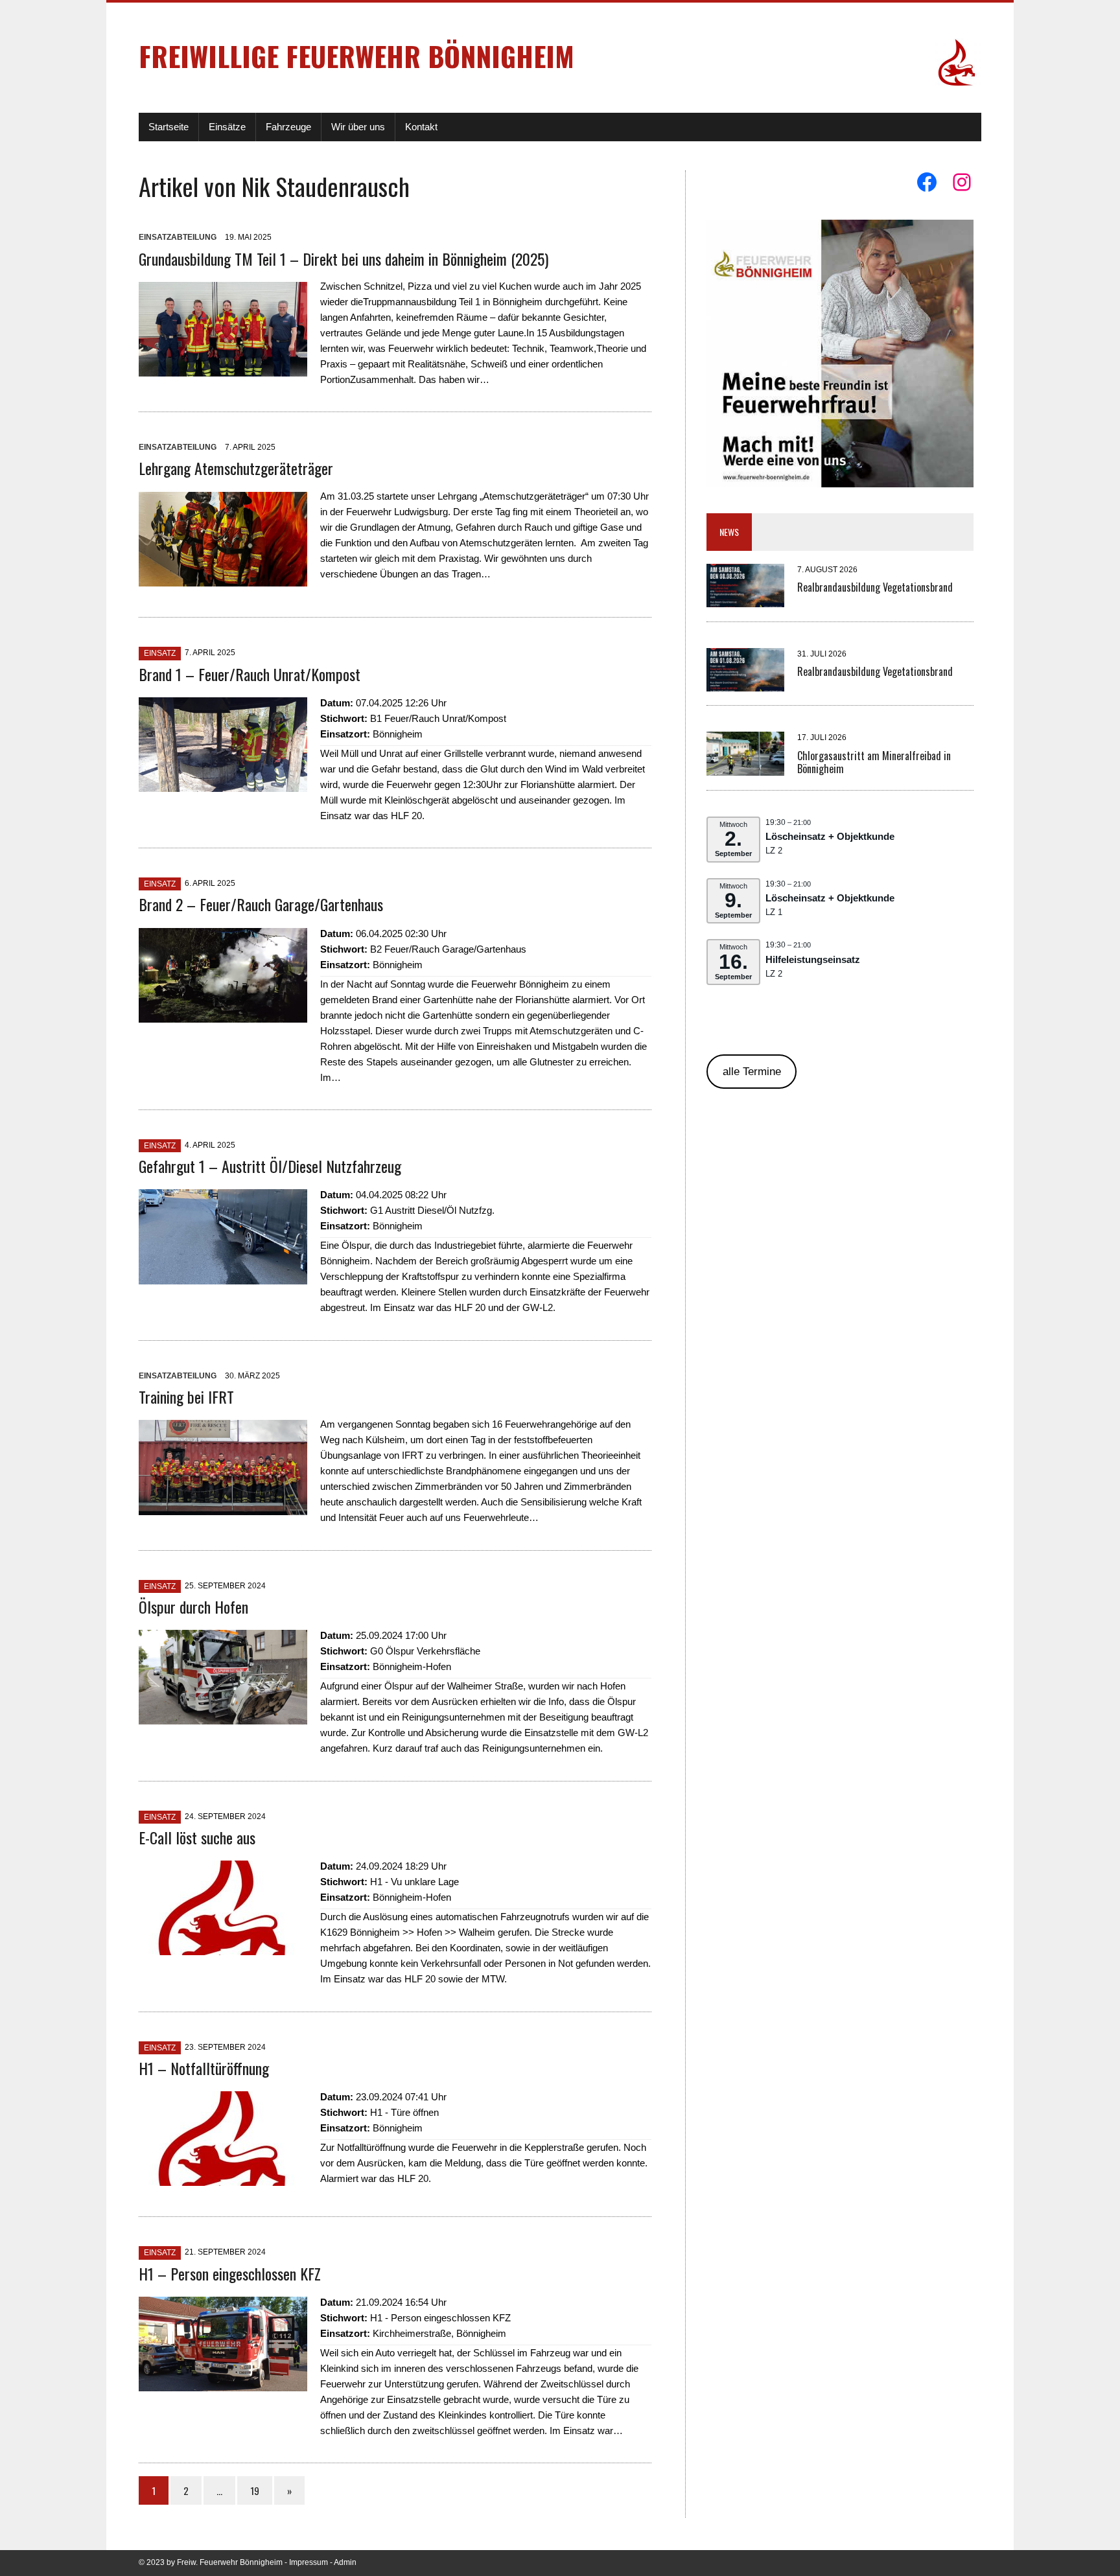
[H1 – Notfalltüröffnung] (223, 2178)
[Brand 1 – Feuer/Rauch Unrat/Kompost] (223, 784)
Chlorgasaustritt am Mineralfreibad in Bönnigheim (874, 762)
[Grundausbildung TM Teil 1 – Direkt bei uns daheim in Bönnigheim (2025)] (223, 368)
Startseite (169, 127)
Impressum (309, 2562)
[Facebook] (927, 182)
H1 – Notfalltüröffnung (204, 2068)
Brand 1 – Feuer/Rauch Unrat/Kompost (250, 674)
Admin (345, 2562)
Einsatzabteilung (178, 237)
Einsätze (227, 127)
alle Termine (752, 1072)
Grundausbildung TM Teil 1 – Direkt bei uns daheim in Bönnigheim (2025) (344, 259)
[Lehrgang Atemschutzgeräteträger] (223, 578)
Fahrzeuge (288, 127)
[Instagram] (962, 182)
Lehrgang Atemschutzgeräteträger (236, 468)
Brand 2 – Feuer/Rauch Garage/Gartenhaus (261, 904)
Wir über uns (358, 127)
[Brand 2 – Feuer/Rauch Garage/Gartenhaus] (223, 1015)
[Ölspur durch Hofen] (223, 1716)
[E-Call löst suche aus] (223, 1947)
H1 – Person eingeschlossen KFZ (230, 2273)
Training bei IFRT (186, 1397)
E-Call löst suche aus (197, 1837)
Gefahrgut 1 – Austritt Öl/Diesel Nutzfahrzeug (270, 1166)
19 (255, 2490)
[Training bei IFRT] (223, 1507)
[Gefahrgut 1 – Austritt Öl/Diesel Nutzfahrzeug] (223, 1276)
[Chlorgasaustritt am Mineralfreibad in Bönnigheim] (745, 768)
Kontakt (421, 127)
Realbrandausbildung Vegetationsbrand (875, 587)
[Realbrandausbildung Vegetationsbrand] (745, 599)
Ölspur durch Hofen (193, 1607)
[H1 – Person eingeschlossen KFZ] (223, 2383)
